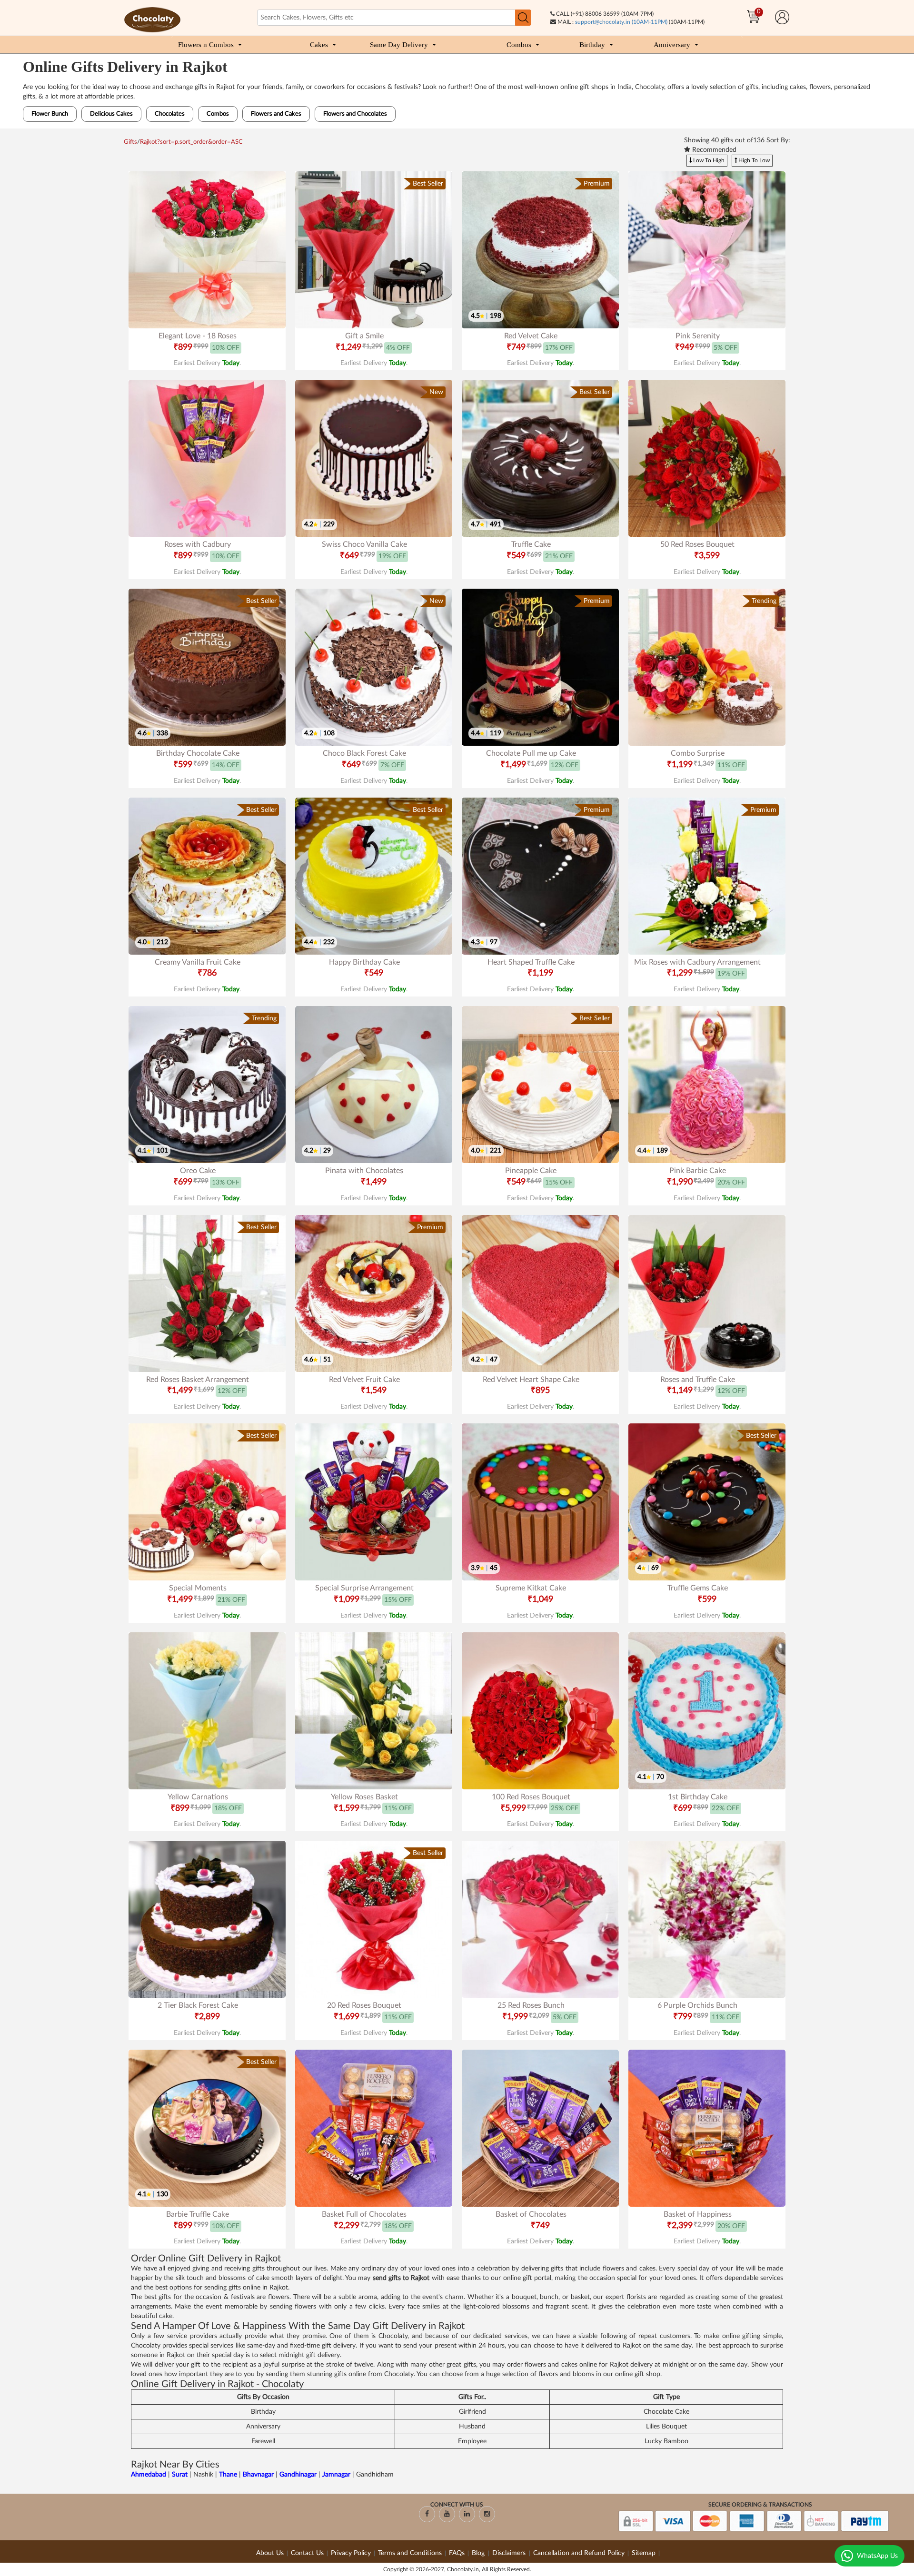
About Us (270, 2553)
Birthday (592, 45)
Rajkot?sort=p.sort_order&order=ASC (191, 142)
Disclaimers (510, 2553)
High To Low (753, 160)
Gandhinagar (299, 2475)
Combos (519, 45)
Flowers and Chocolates (355, 114)
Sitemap (644, 2553)
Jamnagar (337, 2475)
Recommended (713, 150)
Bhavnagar (259, 2475)
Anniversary (672, 45)
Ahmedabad (149, 2475)
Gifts (130, 142)
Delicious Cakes (111, 114)
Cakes (319, 45)
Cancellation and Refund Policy (579, 2553)
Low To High (708, 160)
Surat (181, 2475)
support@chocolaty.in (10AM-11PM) (621, 22)
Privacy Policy (351, 2553)
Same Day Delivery (399, 45)
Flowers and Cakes (276, 114)
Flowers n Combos (206, 45)
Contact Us (307, 2553)
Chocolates (170, 114)
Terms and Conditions (410, 2553)
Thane (229, 2475)
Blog (479, 2553)
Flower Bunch (50, 114)
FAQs (457, 2553)
